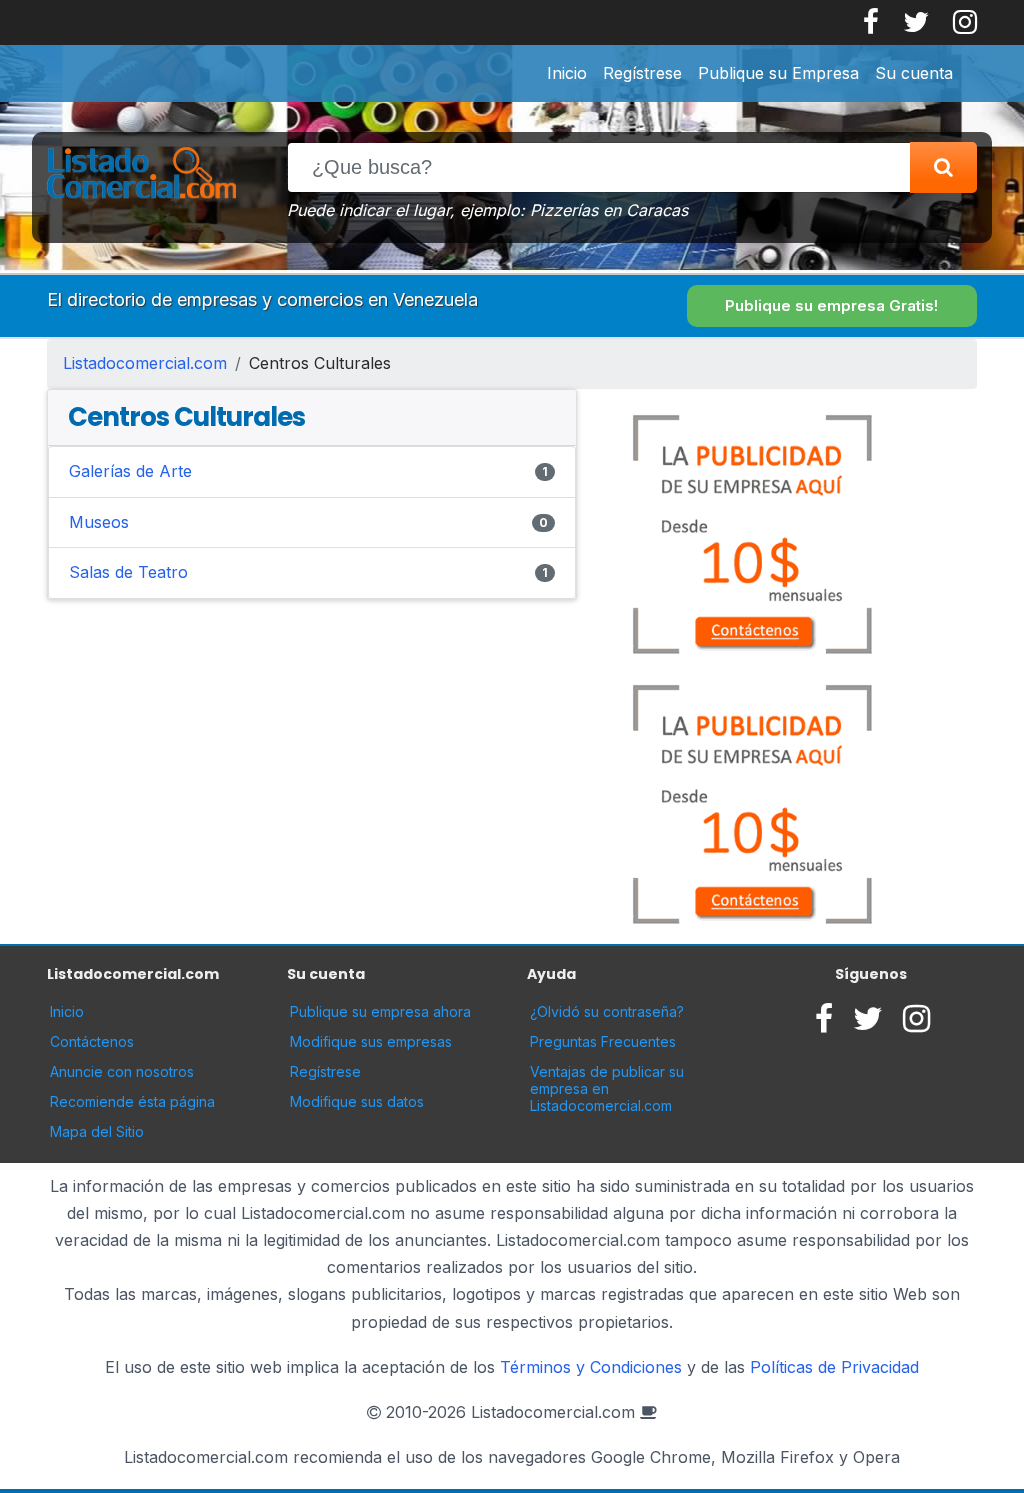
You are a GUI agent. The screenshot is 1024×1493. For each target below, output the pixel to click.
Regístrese (642, 73)
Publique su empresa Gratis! (831, 305)
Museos (99, 522)
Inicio (567, 73)
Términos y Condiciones (591, 1367)
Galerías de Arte (130, 471)
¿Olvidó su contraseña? (607, 1011)
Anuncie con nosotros (122, 1071)
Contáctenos (92, 1041)
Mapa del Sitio (97, 1131)
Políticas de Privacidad (834, 1367)
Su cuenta (914, 73)
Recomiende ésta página (132, 1101)
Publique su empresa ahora (380, 1011)
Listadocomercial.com (145, 363)
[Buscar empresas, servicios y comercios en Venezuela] (943, 167)
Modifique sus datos (357, 1101)
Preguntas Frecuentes (603, 1041)
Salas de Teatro (128, 572)
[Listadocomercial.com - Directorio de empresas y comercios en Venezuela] (141, 174)
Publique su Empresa (778, 73)
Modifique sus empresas (371, 1041)
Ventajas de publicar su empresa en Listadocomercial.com (607, 1088)
